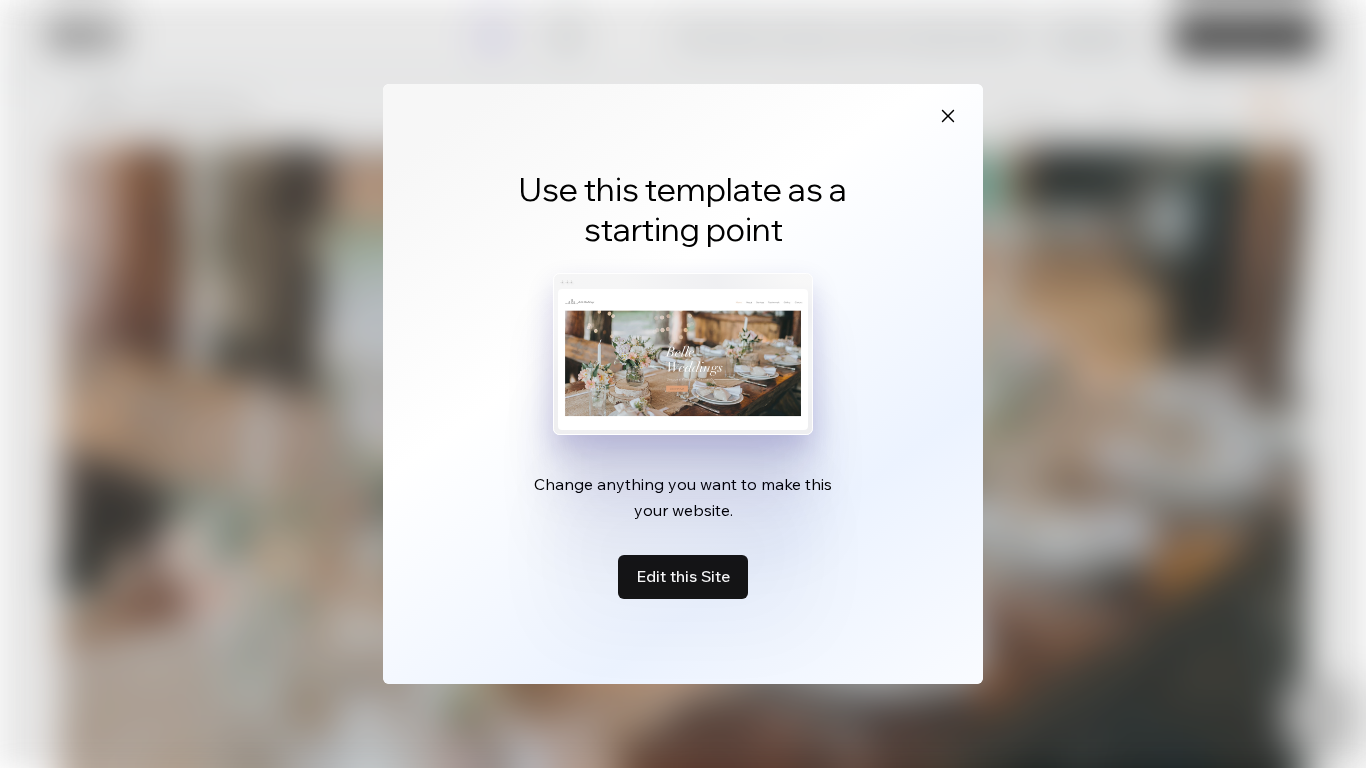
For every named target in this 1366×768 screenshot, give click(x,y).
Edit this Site (683, 576)
